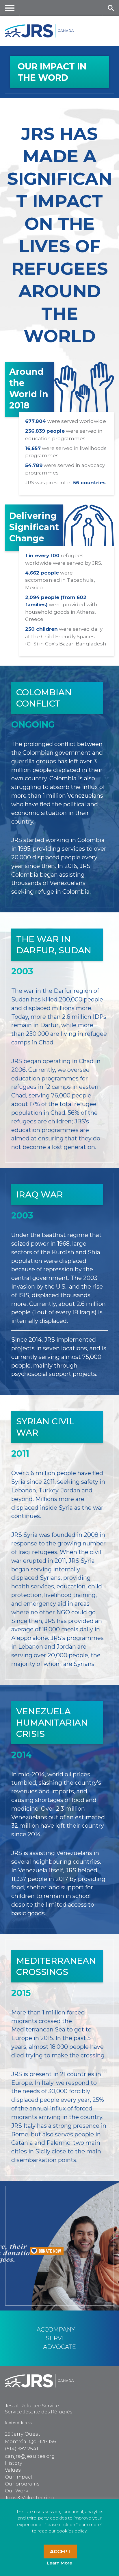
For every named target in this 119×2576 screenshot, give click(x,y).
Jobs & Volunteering (29, 2498)
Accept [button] (60, 2551)
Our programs (22, 2484)
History (13, 2463)
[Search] (111, 8)
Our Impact (19, 2477)
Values (13, 2470)
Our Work (17, 2491)
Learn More (59, 2563)
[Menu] (10, 8)
